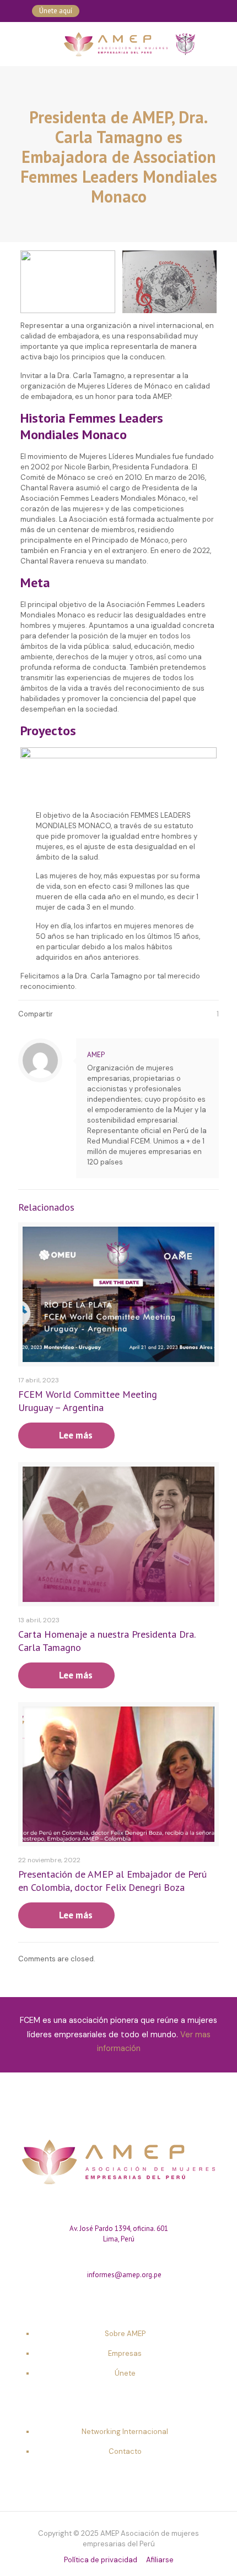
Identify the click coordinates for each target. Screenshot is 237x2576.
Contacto (125, 2451)
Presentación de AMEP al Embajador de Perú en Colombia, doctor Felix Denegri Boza (112, 1881)
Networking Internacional (125, 2432)
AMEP (96, 1055)
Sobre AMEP (125, 2334)
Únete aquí (56, 11)
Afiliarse (160, 2560)
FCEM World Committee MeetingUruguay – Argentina (88, 1401)
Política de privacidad (101, 2560)
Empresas (125, 2353)
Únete (125, 2373)
